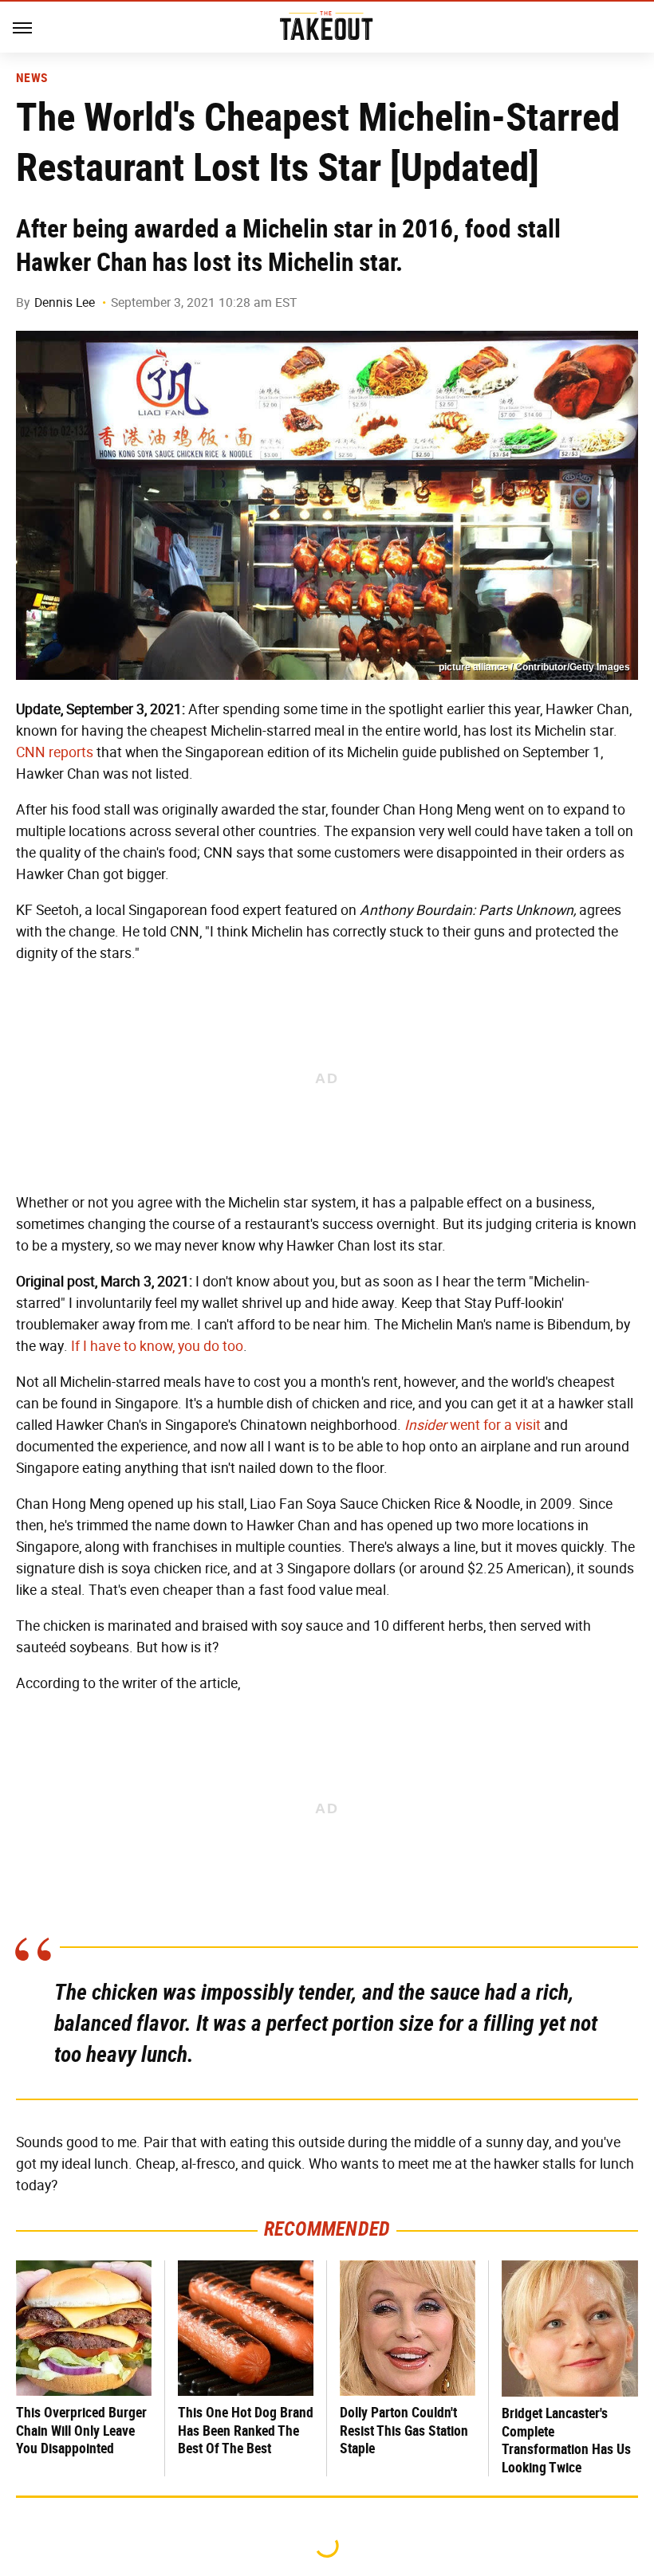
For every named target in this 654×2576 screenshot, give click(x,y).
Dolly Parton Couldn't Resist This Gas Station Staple (404, 2430)
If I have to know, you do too (157, 1346)
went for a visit (473, 1425)
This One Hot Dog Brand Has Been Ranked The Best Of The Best (246, 2430)
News (32, 78)
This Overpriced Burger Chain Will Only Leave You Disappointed (81, 2430)
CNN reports (55, 752)
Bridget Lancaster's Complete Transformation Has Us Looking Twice (566, 2440)
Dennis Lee (65, 302)
